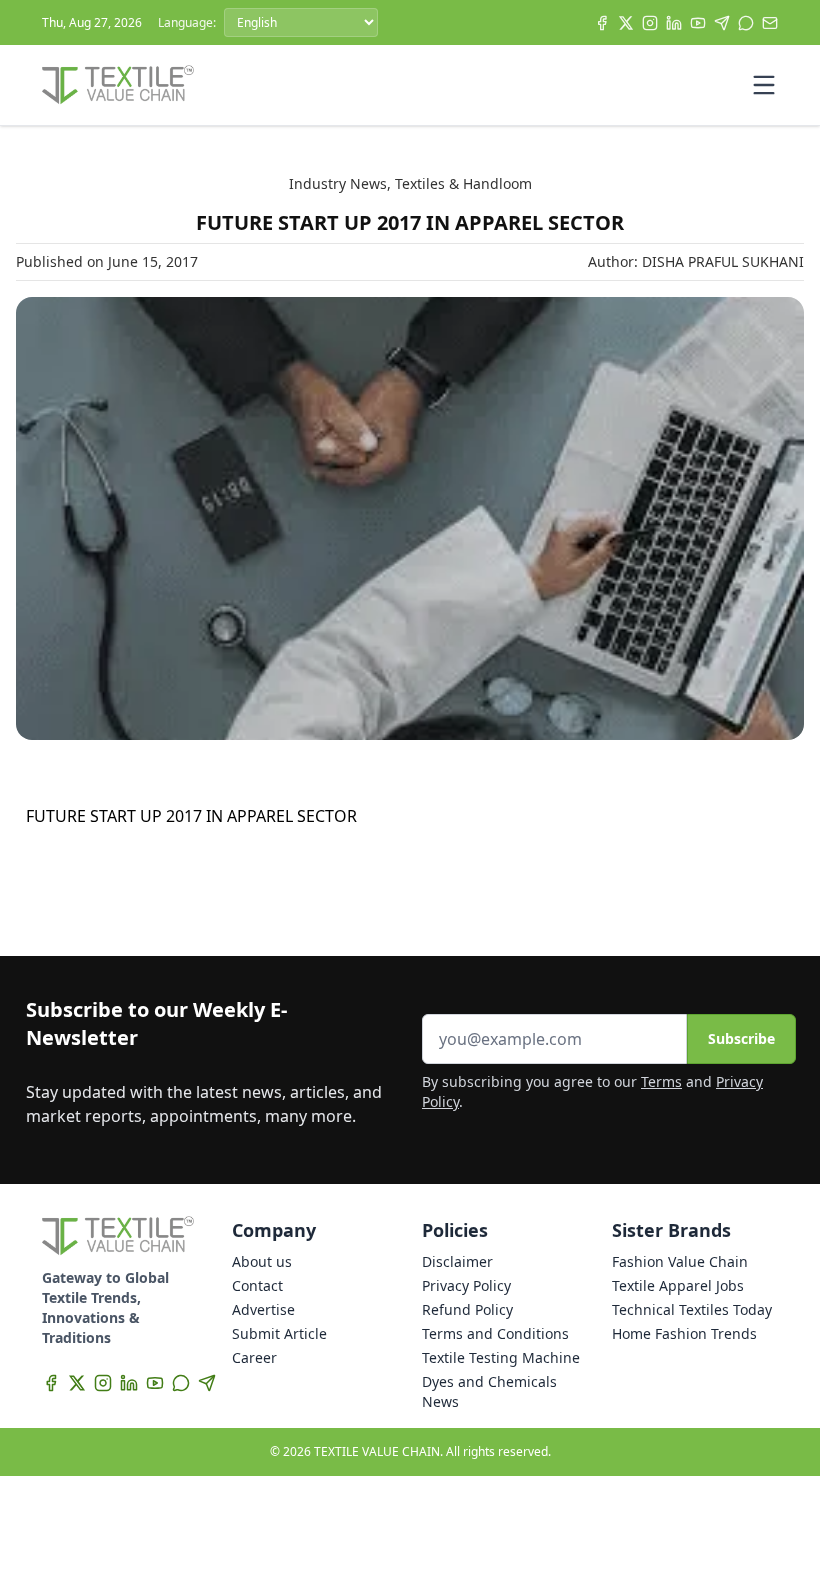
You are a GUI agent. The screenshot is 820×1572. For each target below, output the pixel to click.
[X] (626, 23)
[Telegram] (722, 23)
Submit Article (279, 1333)
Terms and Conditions (495, 1333)
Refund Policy (467, 1309)
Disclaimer (457, 1261)
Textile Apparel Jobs (678, 1285)
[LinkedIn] (674, 23)
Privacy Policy (466, 1285)
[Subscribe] (770, 23)
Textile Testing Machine (501, 1357)
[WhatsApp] (746, 23)
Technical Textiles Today (692, 1309)
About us (262, 1261)
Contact (257, 1285)
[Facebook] (602, 23)
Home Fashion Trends (684, 1333)
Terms (661, 1081)
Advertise (263, 1309)
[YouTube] (698, 23)
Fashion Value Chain (680, 1261)
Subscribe (741, 1038)
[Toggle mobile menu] (764, 85)
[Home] (118, 85)
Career (254, 1357)
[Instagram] (650, 23)
